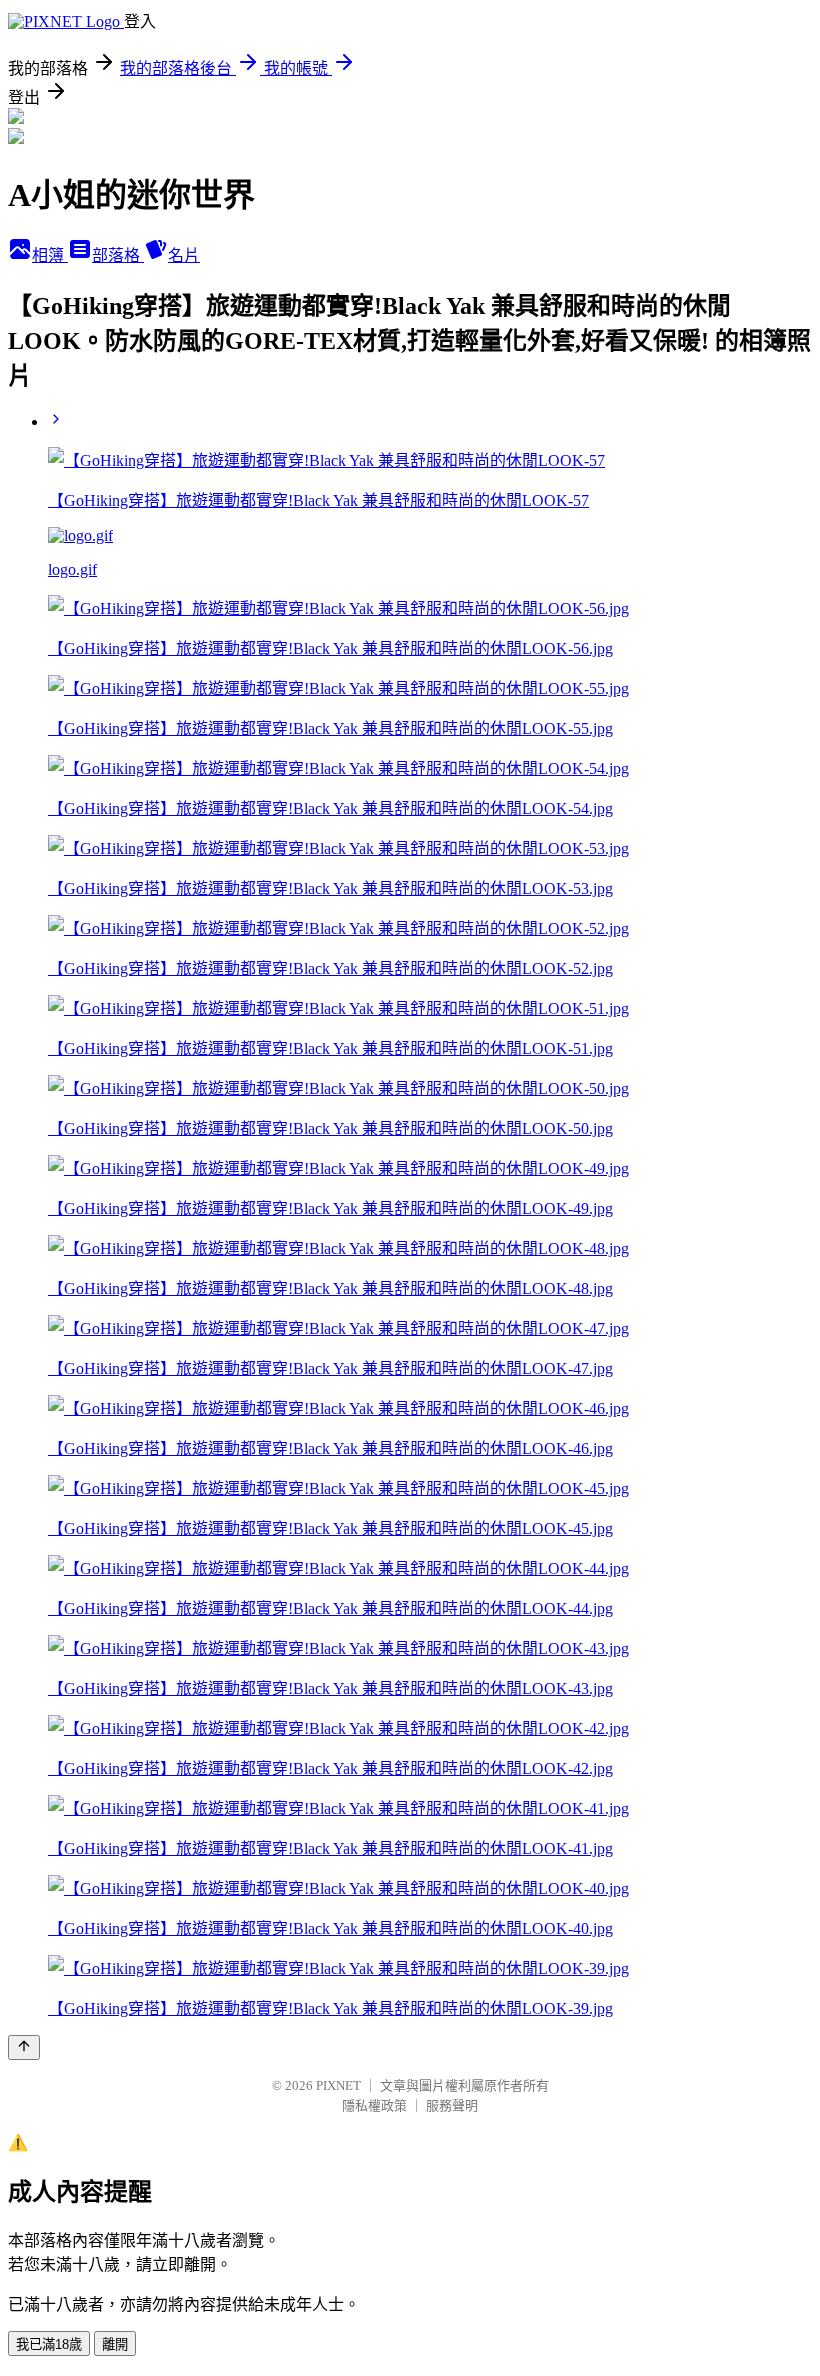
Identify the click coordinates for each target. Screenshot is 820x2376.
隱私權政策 (374, 2105)
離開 (115, 2344)
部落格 (118, 255)
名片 (184, 255)
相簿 (50, 255)
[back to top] (24, 2047)
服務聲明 (452, 2105)
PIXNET (338, 2085)
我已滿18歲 (49, 2344)
